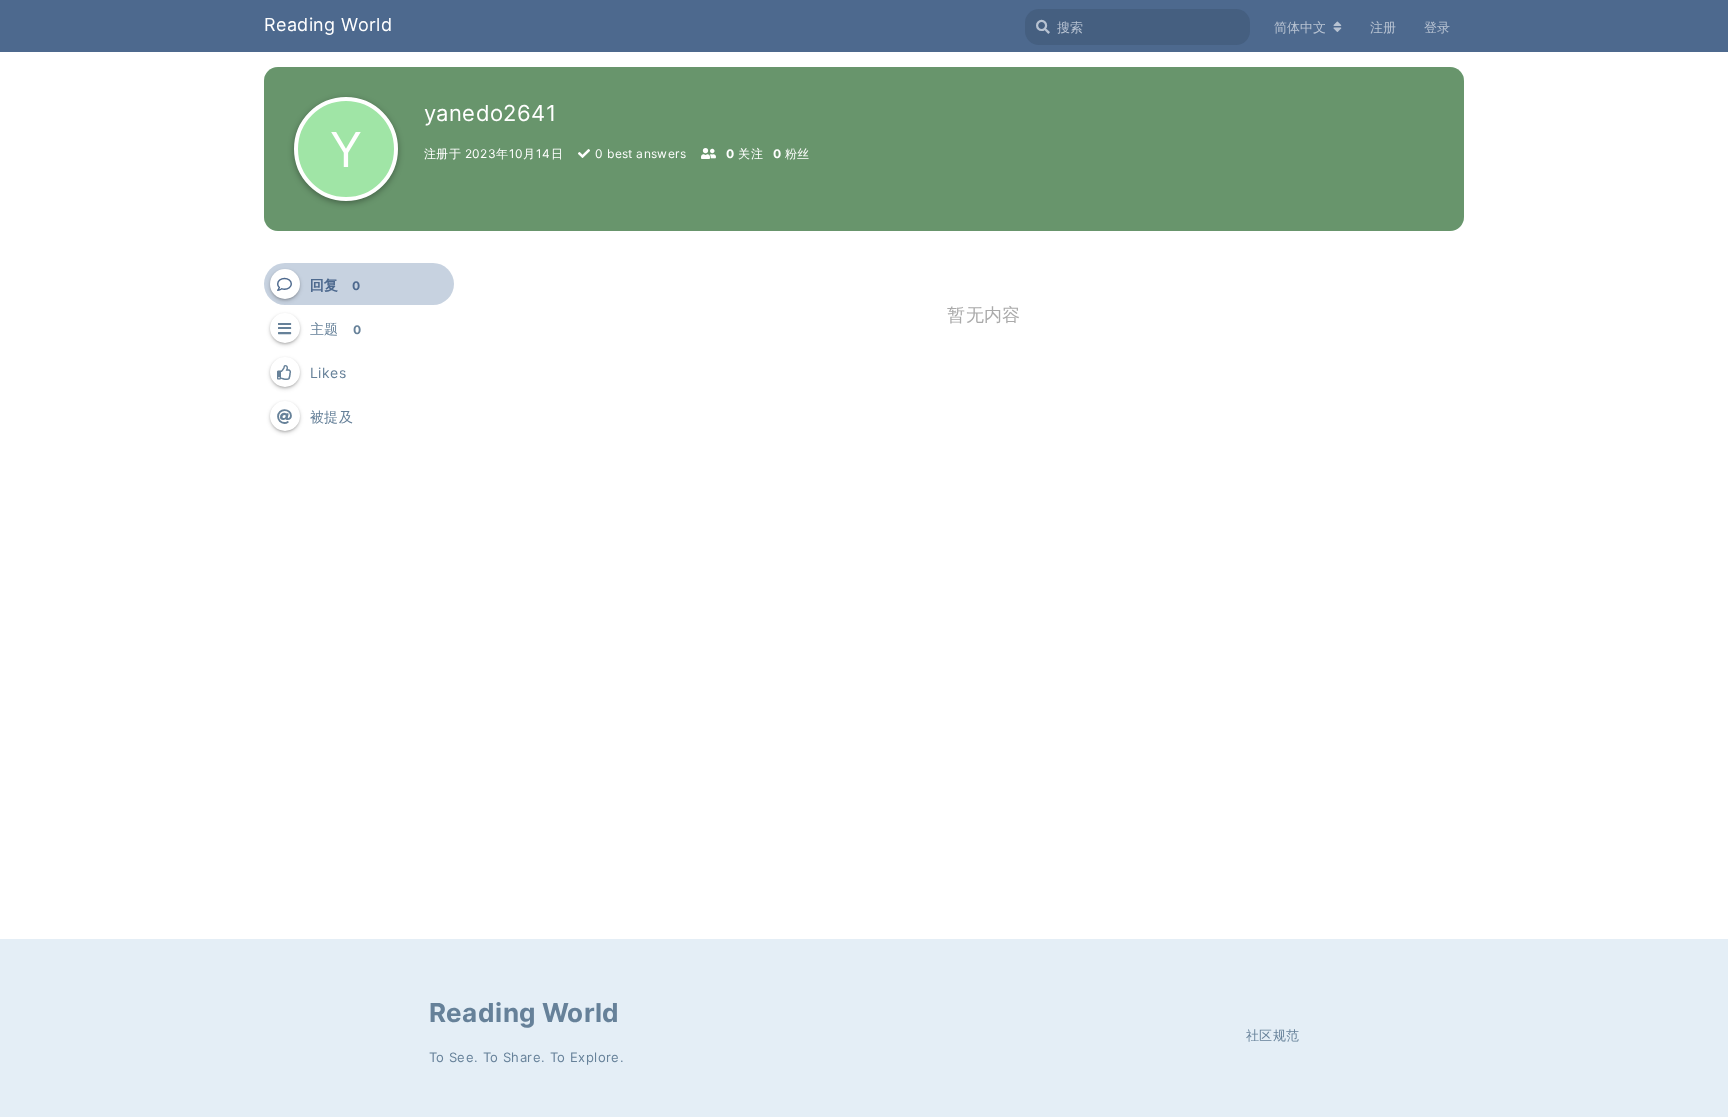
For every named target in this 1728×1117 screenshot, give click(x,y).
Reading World (328, 24)
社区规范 (1273, 1035)
